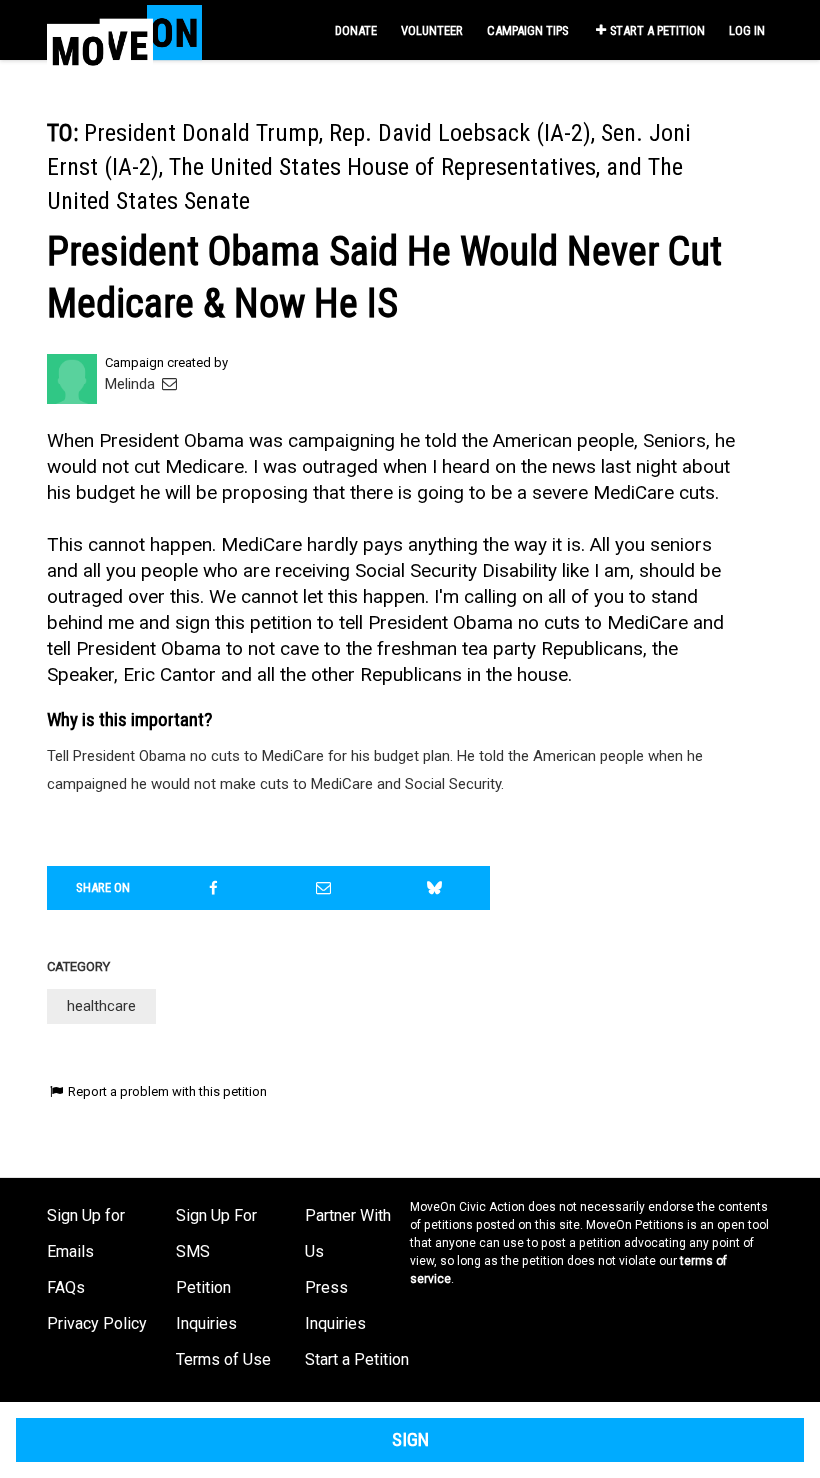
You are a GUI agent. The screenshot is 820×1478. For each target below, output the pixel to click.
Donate (356, 30)
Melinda (132, 384)
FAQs (66, 1287)
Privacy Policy (97, 1323)
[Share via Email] (324, 888)
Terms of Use (223, 1359)
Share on (103, 887)
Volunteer (432, 30)
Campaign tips (527, 30)
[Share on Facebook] (214, 888)
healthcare (101, 1006)
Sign (410, 1440)
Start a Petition (657, 30)
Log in (747, 30)
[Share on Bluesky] (435, 888)
